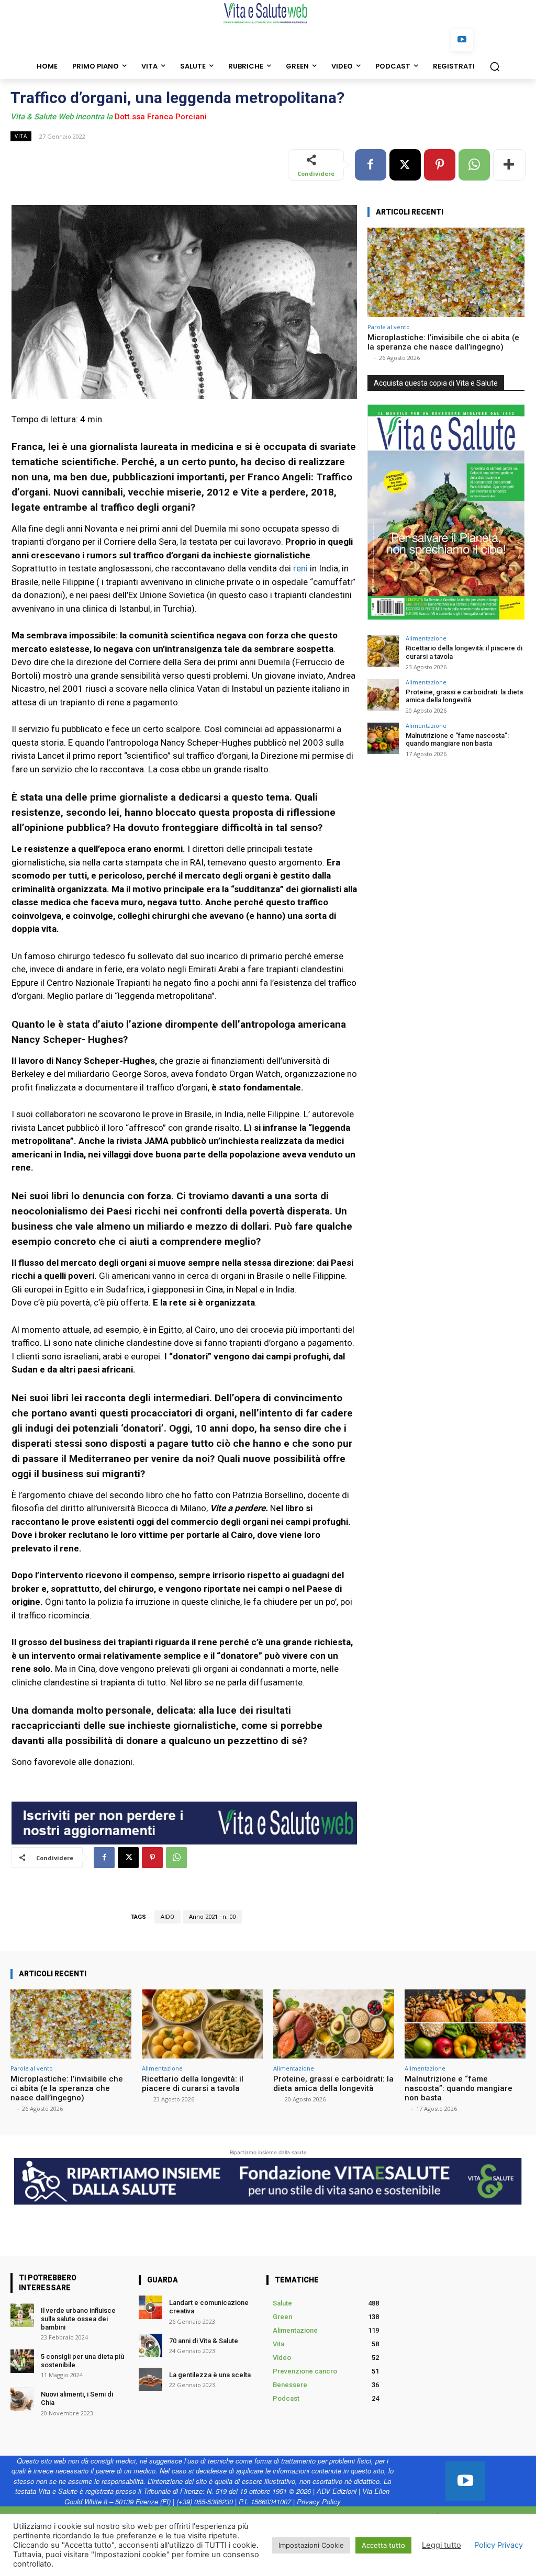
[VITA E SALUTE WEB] (268, 13)
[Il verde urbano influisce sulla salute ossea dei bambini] (22, 2315)
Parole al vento (389, 327)
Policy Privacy (499, 2545)
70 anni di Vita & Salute (204, 2341)
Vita (21, 136)
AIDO (167, 1917)
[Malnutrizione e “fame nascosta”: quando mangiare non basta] (383, 738)
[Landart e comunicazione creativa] (150, 2307)
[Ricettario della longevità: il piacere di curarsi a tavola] (383, 651)
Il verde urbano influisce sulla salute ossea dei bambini (78, 2319)
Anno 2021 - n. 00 (212, 1917)
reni (300, 568)
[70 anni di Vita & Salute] (150, 2346)
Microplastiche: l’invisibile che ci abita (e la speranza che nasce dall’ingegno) (443, 342)
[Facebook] (371, 165)
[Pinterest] (440, 165)
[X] (405, 165)
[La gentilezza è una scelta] (150, 2380)
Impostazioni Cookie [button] (311, 2545)
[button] (495, 66)
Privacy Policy (319, 2501)
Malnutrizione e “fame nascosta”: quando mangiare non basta (457, 740)
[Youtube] (462, 40)
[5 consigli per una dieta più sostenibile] (22, 2361)
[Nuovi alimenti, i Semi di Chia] (22, 2399)
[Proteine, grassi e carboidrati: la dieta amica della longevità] (383, 695)
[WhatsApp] (474, 165)
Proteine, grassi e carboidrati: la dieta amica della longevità (464, 696)
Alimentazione (426, 638)
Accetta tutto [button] (383, 2545)
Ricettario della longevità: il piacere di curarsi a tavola (193, 2084)
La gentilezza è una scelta (210, 2375)
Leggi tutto (442, 2545)
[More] (509, 165)
